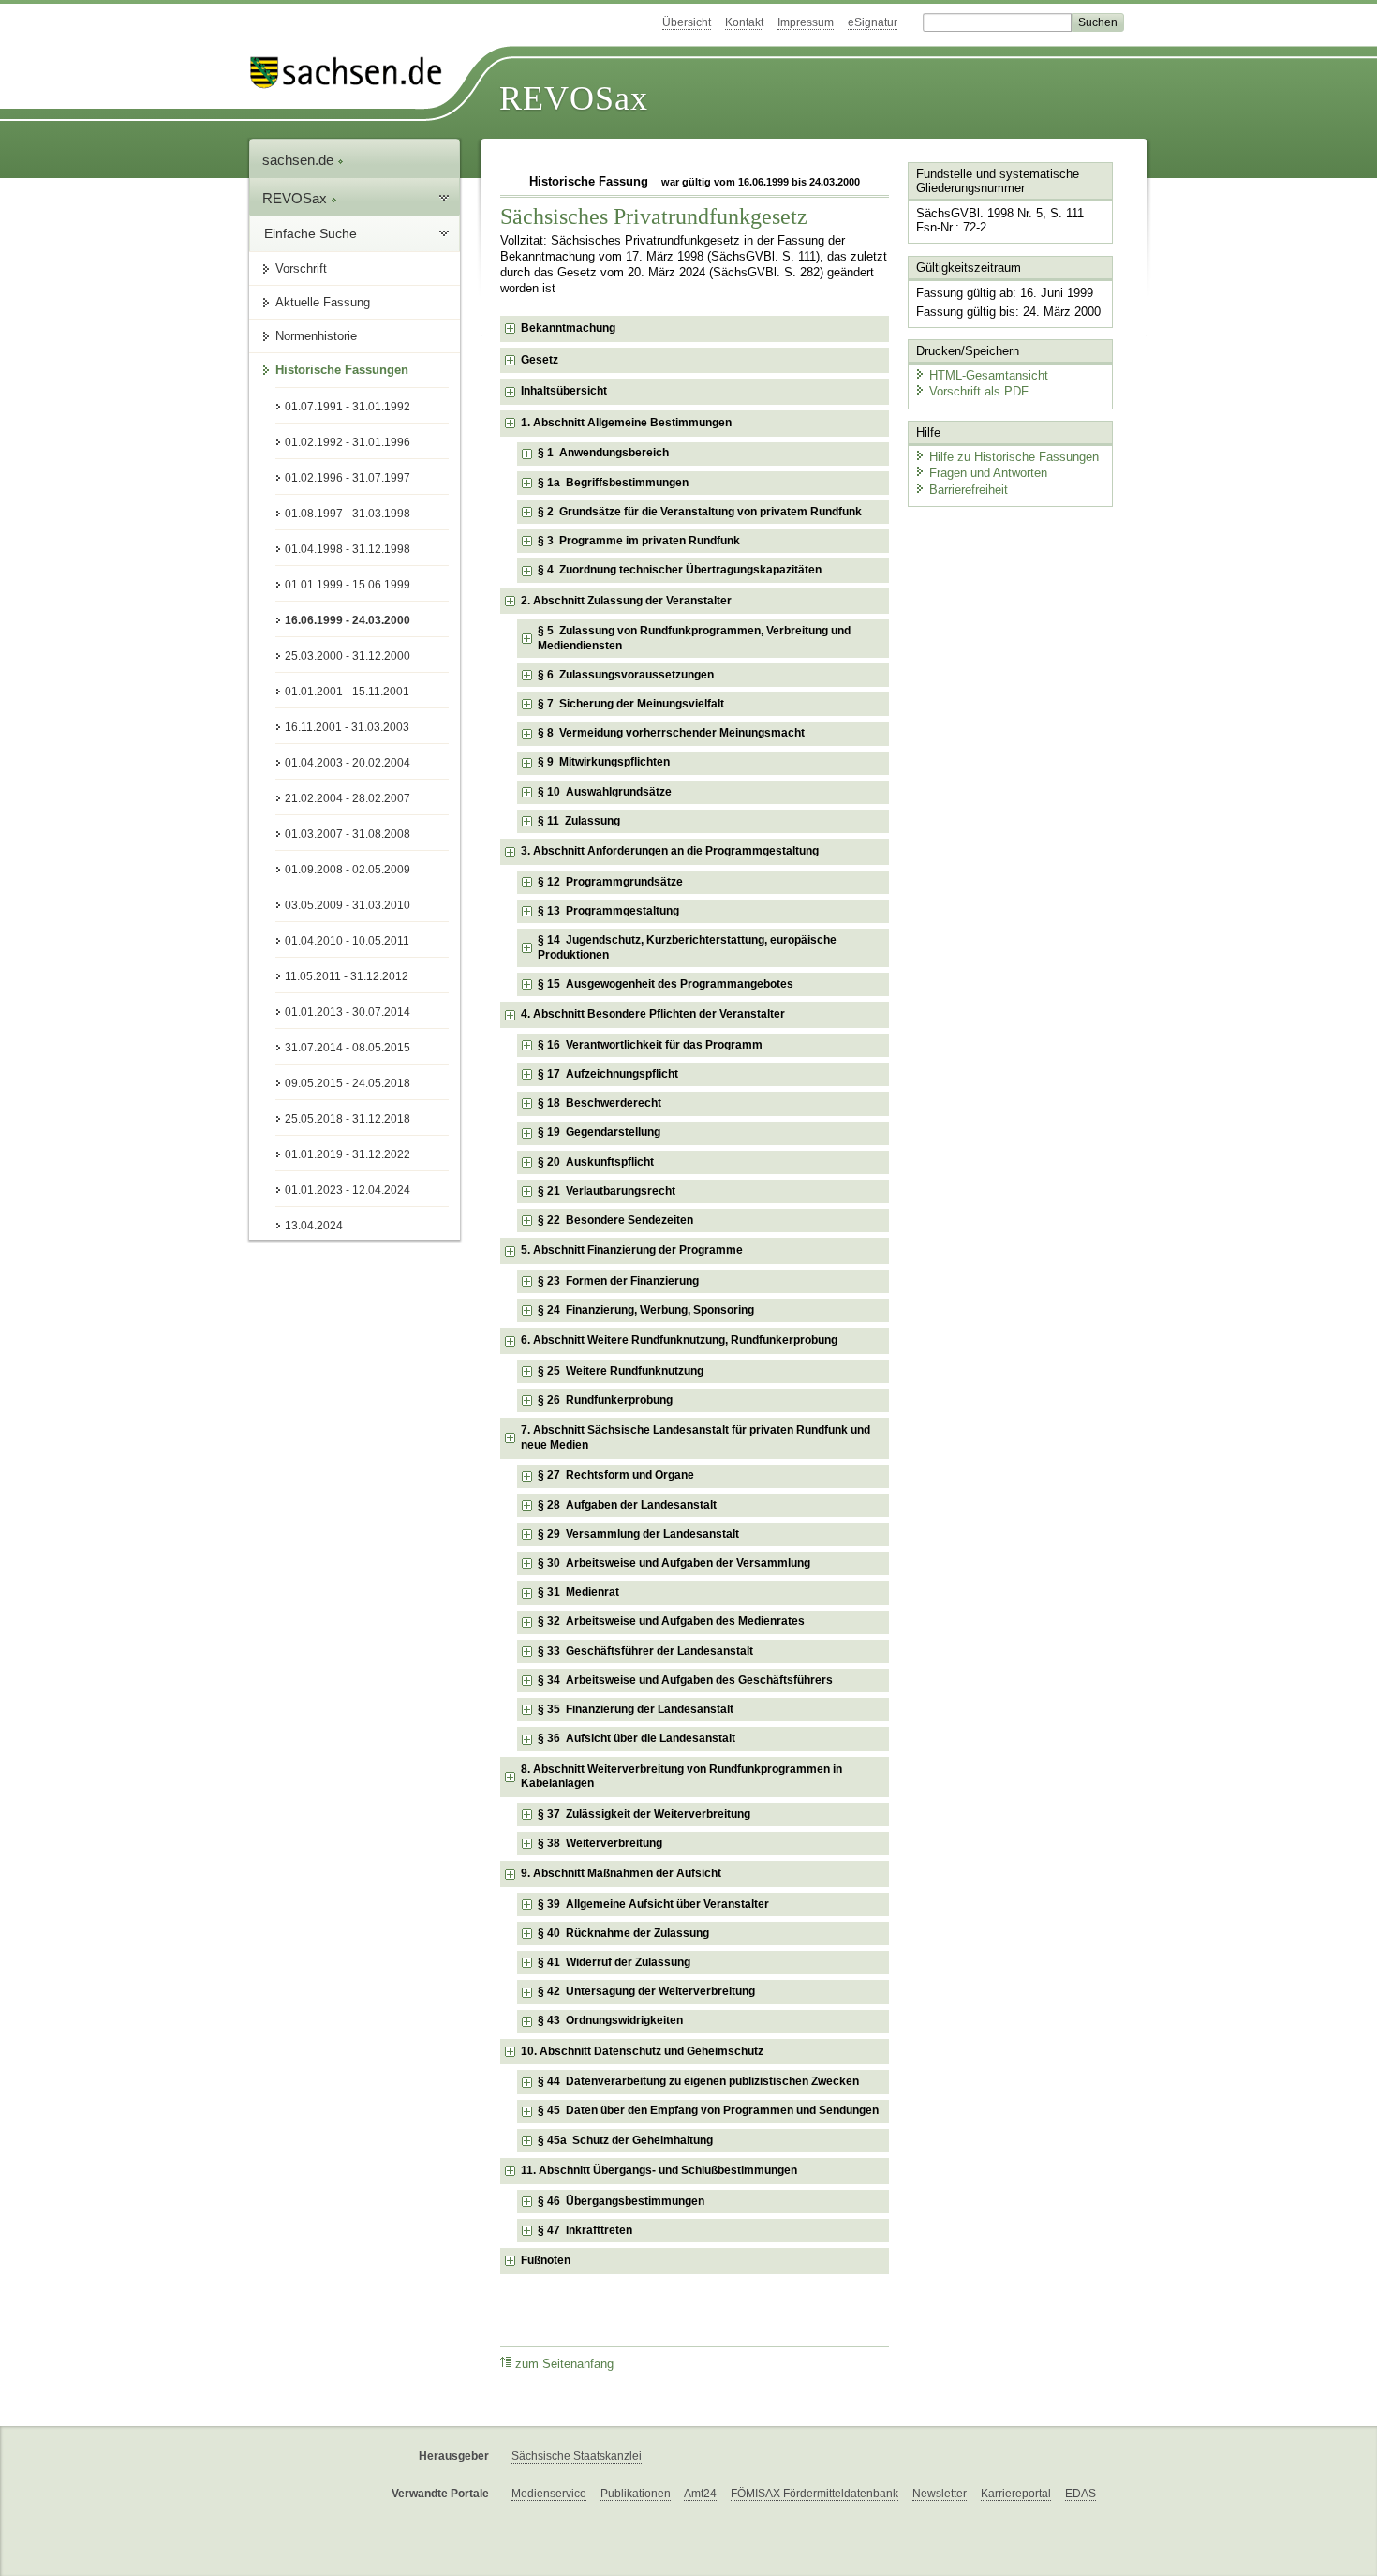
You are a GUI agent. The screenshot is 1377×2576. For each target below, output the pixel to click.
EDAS (1081, 2494)
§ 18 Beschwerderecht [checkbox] (600, 1103)
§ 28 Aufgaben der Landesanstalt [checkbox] (627, 1505)
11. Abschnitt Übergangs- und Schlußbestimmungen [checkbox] (659, 2170)
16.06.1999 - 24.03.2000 (348, 620)
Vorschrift (301, 268)
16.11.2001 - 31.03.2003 (347, 727)
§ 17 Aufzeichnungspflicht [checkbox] (608, 1074)
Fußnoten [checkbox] (546, 2260)
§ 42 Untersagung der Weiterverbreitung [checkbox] (646, 1991)
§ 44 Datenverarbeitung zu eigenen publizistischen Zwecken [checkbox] (698, 2081)
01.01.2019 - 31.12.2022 (348, 1154)
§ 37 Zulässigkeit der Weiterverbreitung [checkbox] (644, 1814)
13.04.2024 (314, 1226)
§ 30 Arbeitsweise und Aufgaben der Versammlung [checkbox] (674, 1563)
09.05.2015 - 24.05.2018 (348, 1083)
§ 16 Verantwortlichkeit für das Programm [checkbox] (650, 1045)
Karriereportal (1016, 2494)
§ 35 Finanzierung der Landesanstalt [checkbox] (636, 1709)
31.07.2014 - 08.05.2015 (348, 1048)
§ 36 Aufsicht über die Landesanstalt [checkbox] (637, 1738)
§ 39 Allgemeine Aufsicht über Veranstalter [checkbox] (653, 1904)
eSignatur (873, 22)
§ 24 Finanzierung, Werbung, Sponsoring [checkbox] (646, 1310)
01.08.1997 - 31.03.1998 (348, 514)
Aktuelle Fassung (323, 302)
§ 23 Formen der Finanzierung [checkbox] (618, 1281)
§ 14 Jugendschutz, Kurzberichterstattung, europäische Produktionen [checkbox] (687, 947)
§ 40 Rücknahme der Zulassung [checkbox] (623, 1933)
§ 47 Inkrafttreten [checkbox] (585, 2230)
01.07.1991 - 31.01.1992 (348, 407)
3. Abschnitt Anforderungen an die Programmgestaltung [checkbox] (670, 851)
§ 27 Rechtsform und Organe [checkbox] (616, 1475)
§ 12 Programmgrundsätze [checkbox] (610, 882)
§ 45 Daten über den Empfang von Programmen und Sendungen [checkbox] (708, 2110)
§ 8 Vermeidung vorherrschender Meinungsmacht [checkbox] (671, 733)
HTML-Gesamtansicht (989, 375)
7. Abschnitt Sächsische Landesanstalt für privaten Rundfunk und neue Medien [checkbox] (696, 1437)
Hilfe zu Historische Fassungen (1014, 457)
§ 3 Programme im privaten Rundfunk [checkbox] (639, 541)
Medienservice (549, 2494)
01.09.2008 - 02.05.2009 (348, 870)
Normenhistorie (316, 336)
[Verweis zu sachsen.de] (353, 73)
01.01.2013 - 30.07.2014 (348, 1012)
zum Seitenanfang (564, 2364)
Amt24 (700, 2494)
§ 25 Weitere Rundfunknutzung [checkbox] (621, 1371)
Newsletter (940, 2494)
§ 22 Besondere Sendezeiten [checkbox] (615, 1220)
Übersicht (687, 22)
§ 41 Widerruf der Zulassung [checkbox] (614, 1962)
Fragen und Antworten (988, 473)
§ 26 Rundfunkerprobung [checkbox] (605, 1400)
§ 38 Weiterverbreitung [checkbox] (600, 1843)
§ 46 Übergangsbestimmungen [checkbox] (621, 2201)
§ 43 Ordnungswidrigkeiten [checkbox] (610, 2020)
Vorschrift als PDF (979, 391)
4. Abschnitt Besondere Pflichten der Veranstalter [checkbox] (653, 1014)
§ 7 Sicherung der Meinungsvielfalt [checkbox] (631, 704)
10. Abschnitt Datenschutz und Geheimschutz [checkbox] (642, 2051)
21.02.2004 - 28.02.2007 (348, 798)
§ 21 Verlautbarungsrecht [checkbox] (607, 1191)
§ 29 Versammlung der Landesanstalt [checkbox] (638, 1534)
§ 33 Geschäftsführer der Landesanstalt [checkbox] (645, 1651)
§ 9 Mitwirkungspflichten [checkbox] (604, 762)
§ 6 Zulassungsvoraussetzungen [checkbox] (626, 675)
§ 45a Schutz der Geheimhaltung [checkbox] (625, 2140)
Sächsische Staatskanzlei (577, 2456)
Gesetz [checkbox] (540, 360)
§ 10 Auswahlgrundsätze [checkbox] (605, 792)
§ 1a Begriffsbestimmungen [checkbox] (613, 483)
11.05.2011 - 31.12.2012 (347, 976)
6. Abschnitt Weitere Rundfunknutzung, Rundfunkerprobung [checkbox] (679, 1340)
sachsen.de (300, 160)
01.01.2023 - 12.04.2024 (348, 1190)
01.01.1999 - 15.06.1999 (348, 585)
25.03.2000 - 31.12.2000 (348, 656)
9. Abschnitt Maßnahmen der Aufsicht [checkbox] (621, 1873)
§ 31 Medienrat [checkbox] (578, 1592)
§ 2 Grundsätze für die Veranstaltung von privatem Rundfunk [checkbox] (700, 512)
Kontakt (744, 22)
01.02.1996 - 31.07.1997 (348, 478)
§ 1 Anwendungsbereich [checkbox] (603, 453)
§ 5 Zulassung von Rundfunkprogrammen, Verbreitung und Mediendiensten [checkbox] (694, 638)
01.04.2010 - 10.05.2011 (347, 941)
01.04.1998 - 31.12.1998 (348, 549)
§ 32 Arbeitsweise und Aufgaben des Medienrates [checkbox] (671, 1621)
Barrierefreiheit (969, 490)
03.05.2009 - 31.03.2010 (348, 905)
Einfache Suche (311, 233)
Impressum (806, 22)
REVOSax (574, 98)
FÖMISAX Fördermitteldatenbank (814, 2494)
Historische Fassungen (342, 370)
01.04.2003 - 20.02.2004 (348, 763)
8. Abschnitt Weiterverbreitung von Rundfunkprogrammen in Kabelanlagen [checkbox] (681, 1777)
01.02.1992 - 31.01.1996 (348, 442)
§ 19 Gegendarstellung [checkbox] (599, 1132)
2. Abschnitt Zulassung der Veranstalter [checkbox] (626, 601)
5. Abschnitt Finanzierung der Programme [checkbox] (632, 1250)
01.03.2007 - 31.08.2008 (348, 834)
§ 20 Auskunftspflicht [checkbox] (596, 1162)
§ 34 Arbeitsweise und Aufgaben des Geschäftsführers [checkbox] (685, 1680)
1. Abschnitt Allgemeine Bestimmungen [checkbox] (626, 423)
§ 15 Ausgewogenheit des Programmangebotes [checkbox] (666, 984)
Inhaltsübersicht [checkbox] (564, 391)
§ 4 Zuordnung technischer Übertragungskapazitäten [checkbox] (680, 570)
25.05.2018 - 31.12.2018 (348, 1119)
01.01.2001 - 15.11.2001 (347, 692)
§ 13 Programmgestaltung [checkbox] (608, 911)
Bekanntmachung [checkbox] (568, 328)
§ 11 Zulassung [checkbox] (579, 821)
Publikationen (636, 2494)
